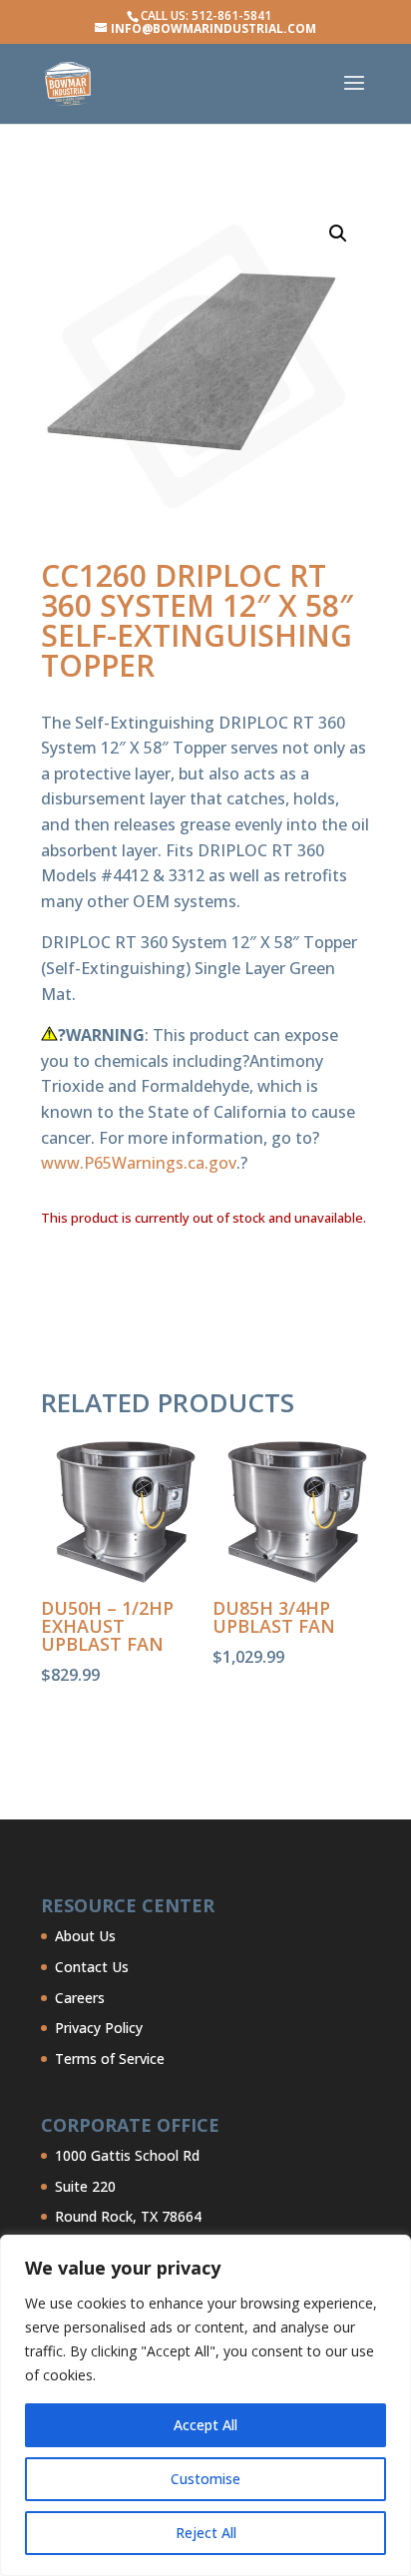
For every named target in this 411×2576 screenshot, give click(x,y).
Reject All (206, 2533)
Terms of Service (110, 2059)
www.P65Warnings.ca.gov (139, 1163)
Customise (205, 2479)
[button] (338, 234)
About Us (85, 1936)
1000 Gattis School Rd (127, 2155)
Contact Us (92, 1967)
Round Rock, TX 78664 (128, 2216)
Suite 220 (85, 2186)
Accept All (205, 2425)
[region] (205, 2405)
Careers (80, 1998)
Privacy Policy (99, 2028)
